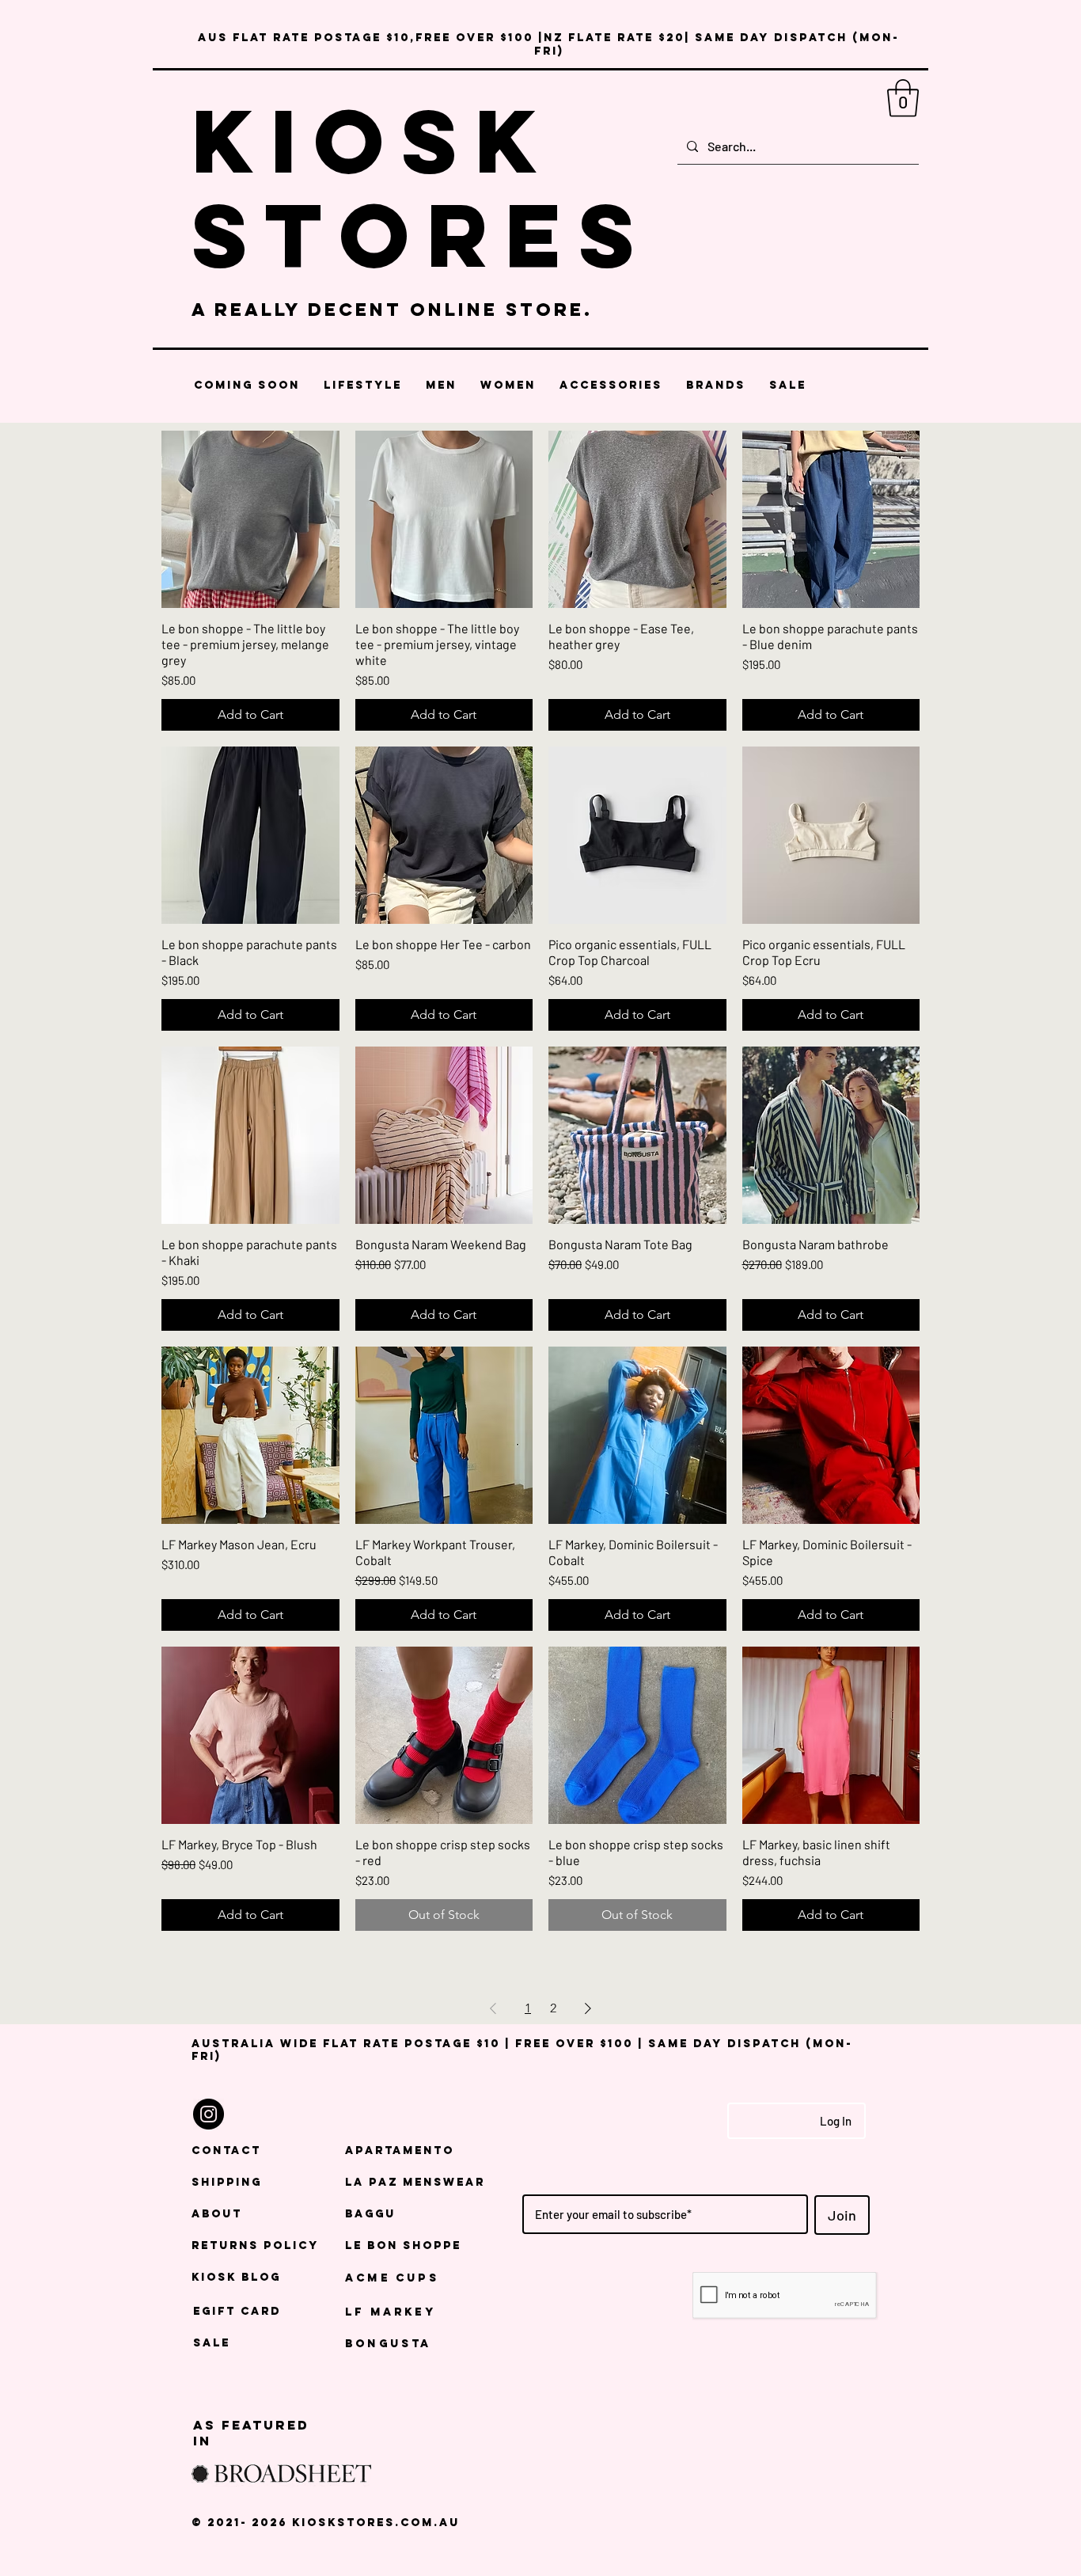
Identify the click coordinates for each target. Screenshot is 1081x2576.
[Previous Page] (493, 2008)
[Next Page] (588, 2008)
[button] (903, 98)
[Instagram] (209, 2114)
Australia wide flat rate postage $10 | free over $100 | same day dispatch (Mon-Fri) (522, 2050)
